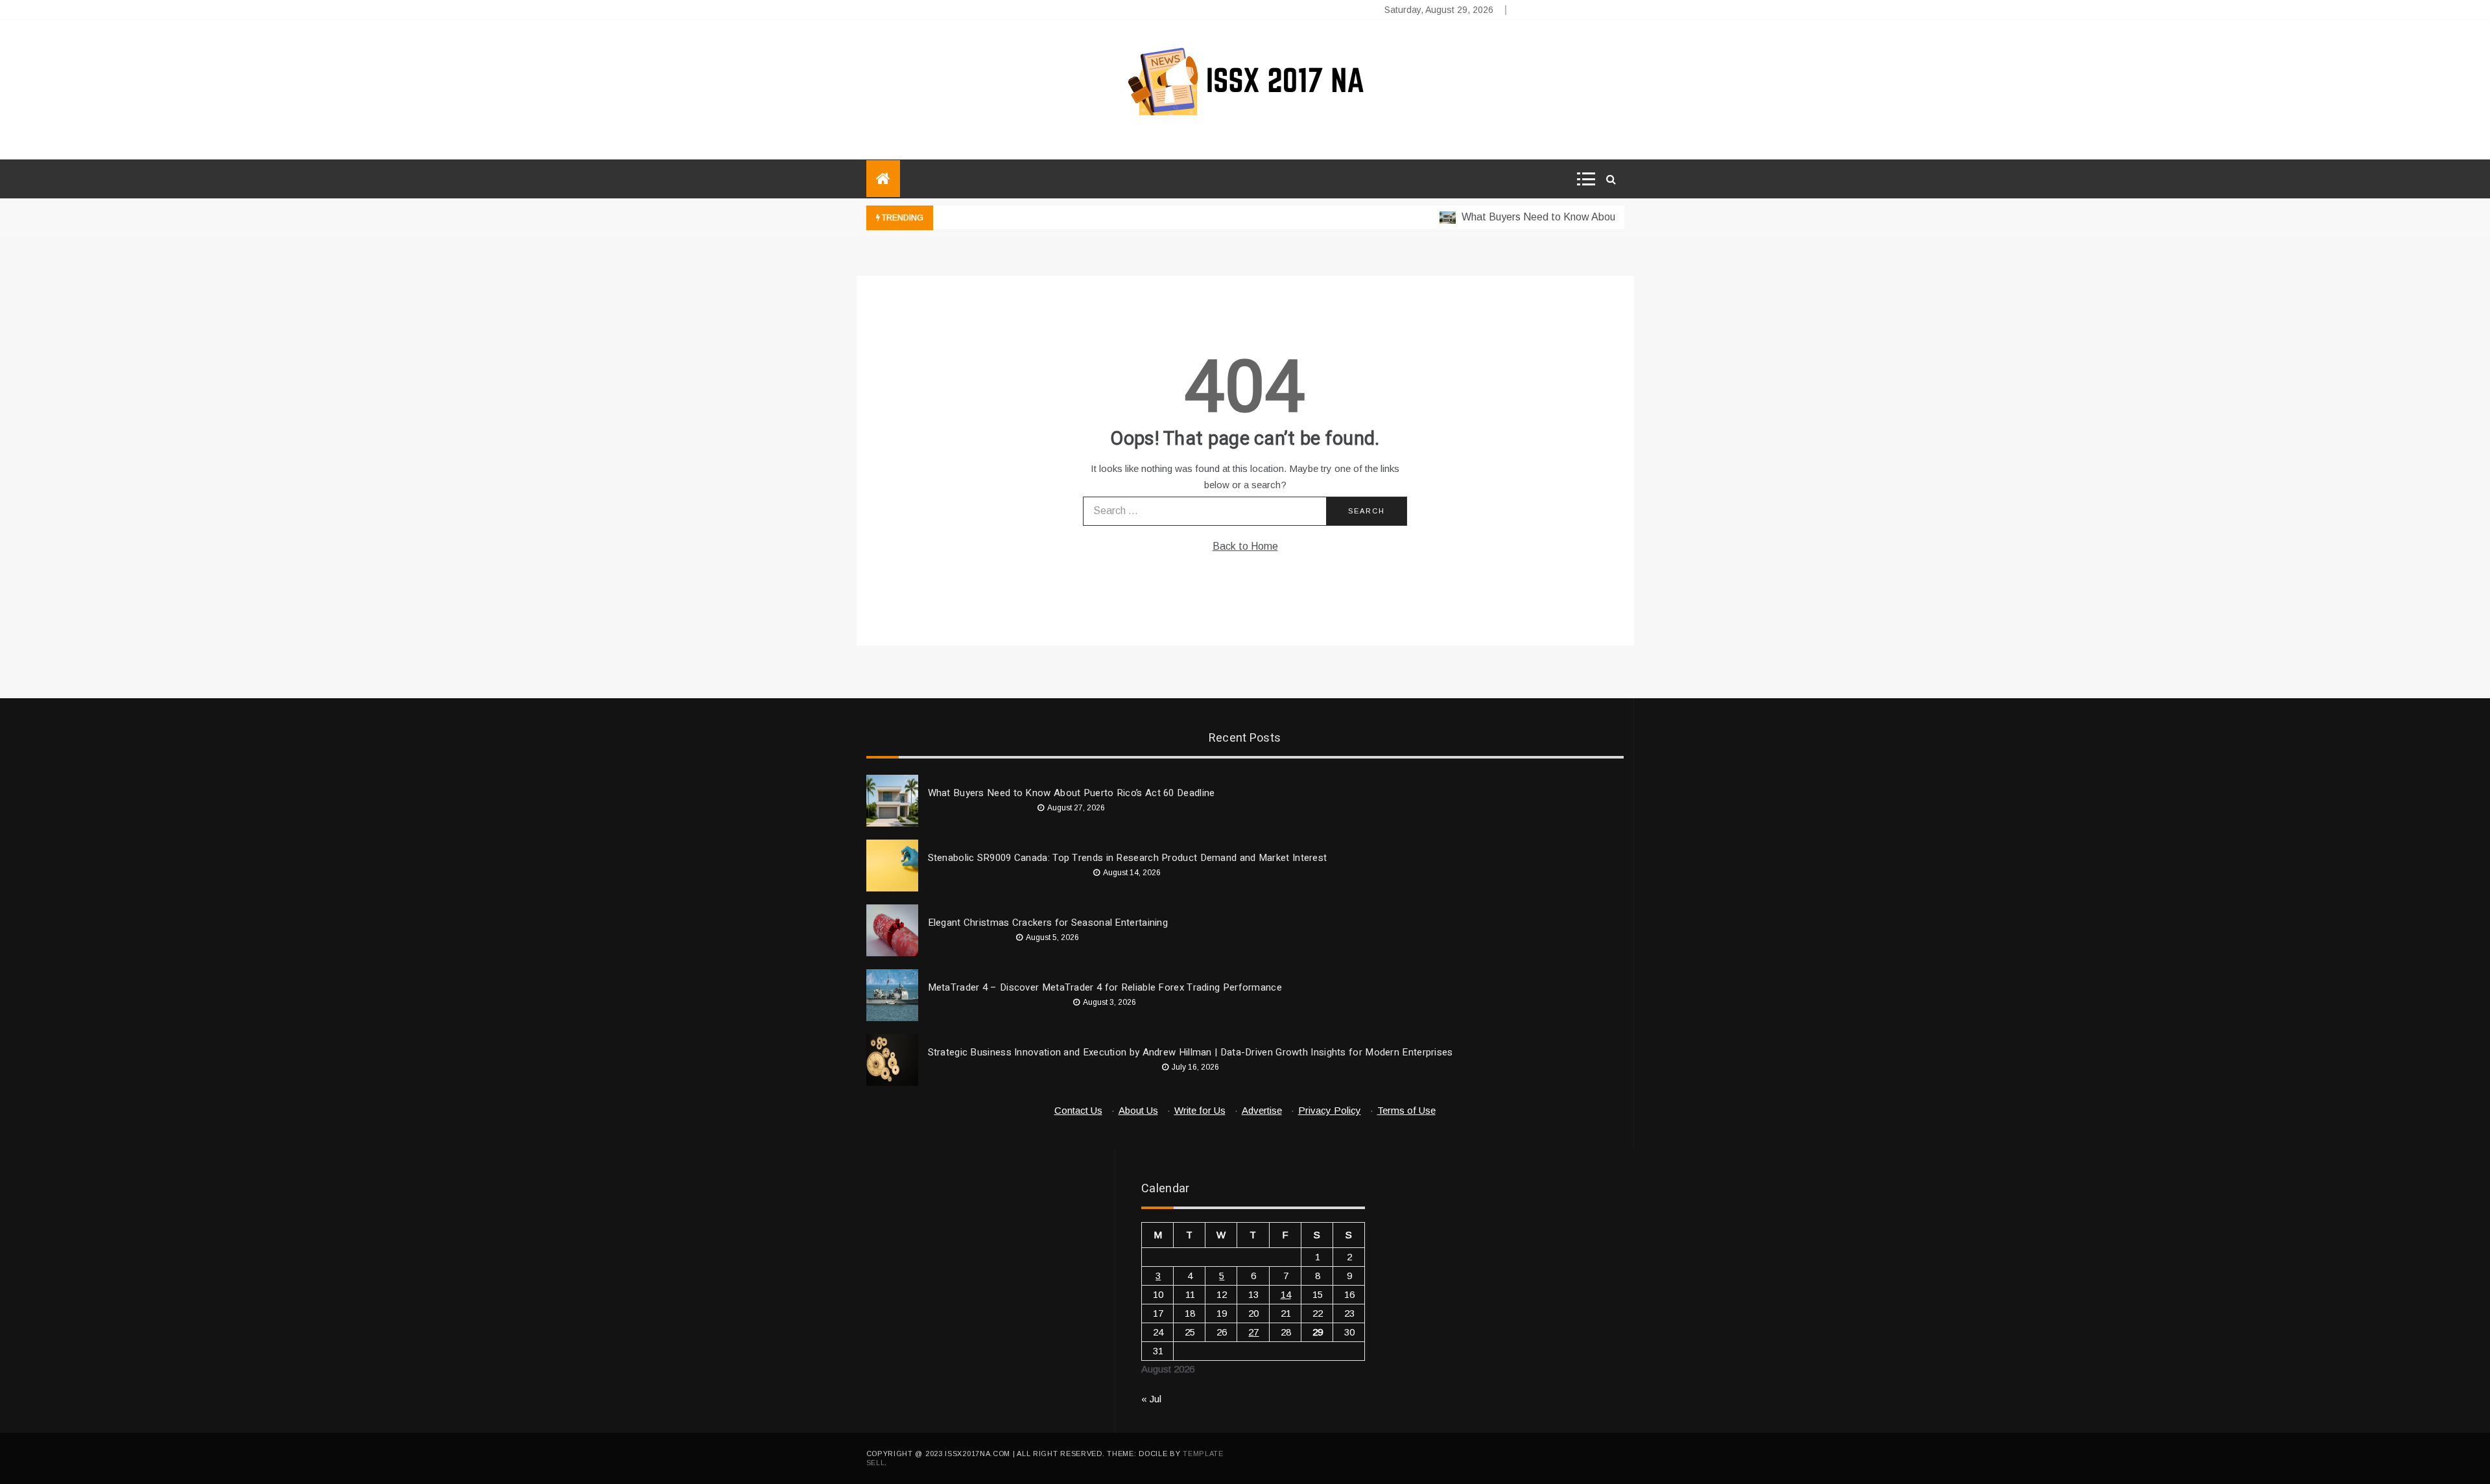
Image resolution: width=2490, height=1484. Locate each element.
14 (1286, 1294)
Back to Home (1245, 546)
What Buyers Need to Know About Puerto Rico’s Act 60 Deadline (1584, 217)
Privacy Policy (1330, 1110)
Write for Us (1200, 1110)
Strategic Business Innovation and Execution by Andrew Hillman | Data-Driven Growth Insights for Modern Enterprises (1191, 1052)
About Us (1138, 1110)
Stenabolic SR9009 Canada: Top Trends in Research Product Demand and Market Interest (1128, 858)
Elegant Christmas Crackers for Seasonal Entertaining (1048, 923)
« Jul (1151, 1399)
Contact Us (1078, 1110)
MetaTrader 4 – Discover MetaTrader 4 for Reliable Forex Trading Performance (1105, 987)
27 (1253, 1332)
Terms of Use (1406, 1110)
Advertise (1262, 1110)
